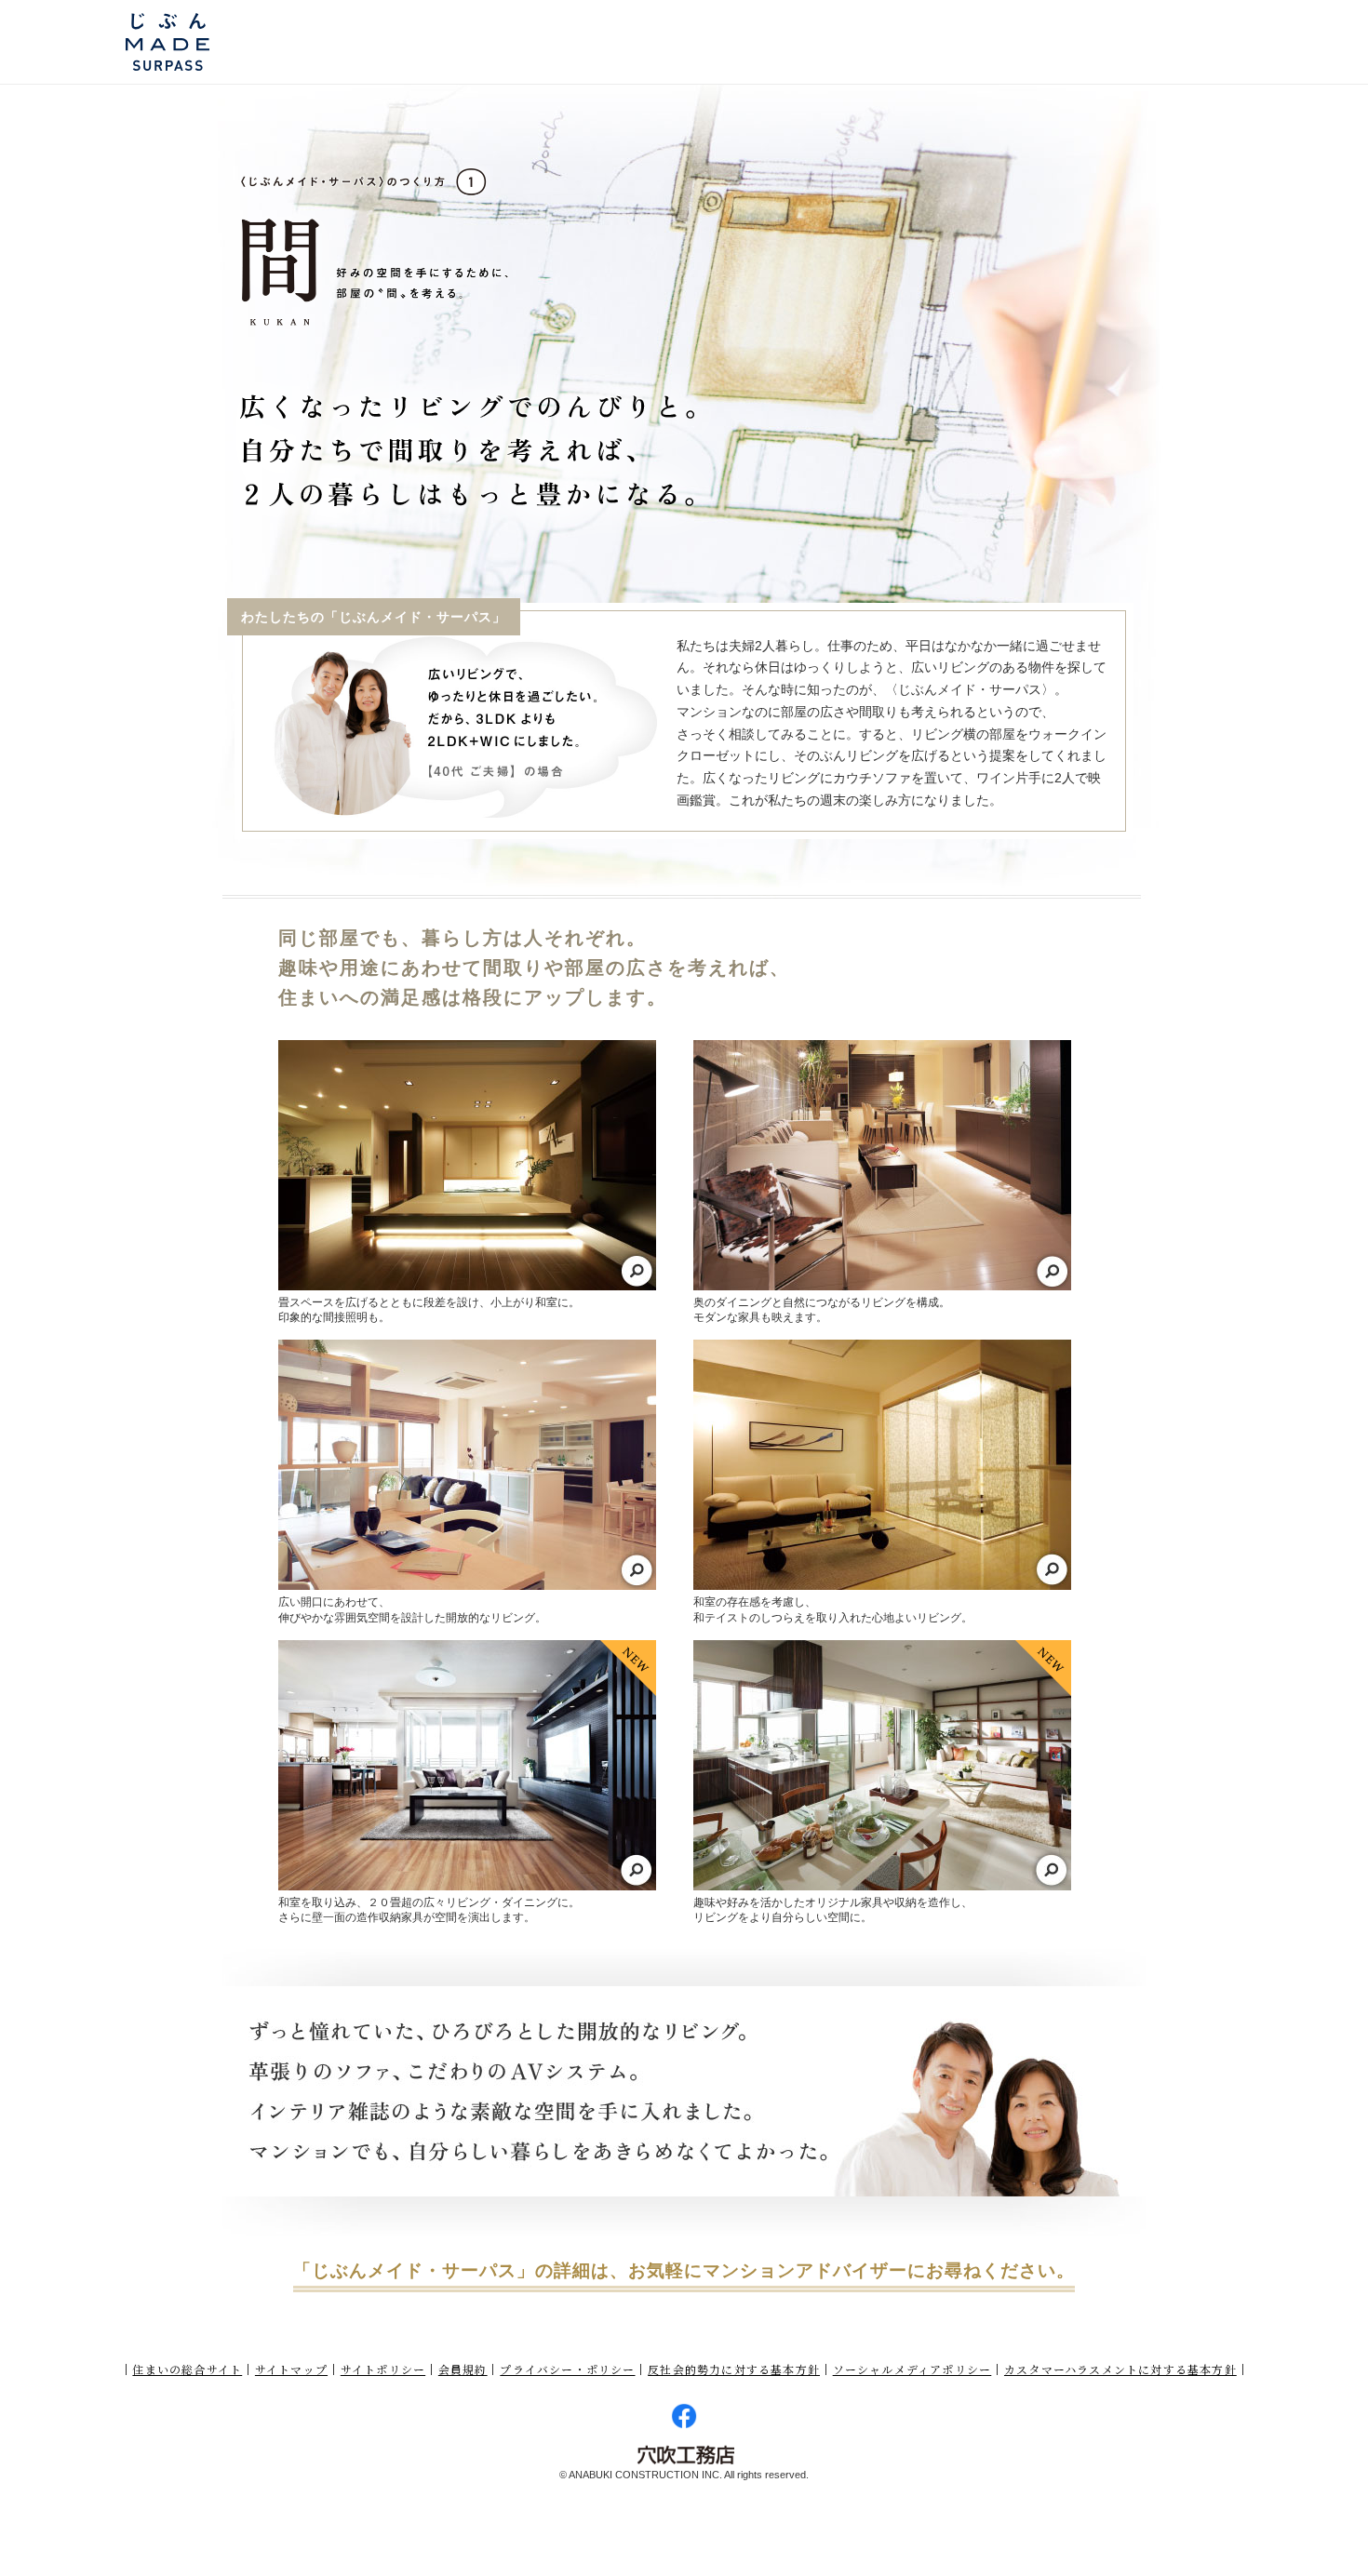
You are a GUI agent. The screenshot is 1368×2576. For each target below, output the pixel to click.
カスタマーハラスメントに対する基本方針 (1120, 2369)
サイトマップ (291, 2369)
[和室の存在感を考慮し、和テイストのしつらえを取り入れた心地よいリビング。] (882, 1465)
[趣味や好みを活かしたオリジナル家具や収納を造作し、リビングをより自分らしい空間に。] (882, 1765)
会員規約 (463, 2369)
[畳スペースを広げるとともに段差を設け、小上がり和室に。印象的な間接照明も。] (467, 1165)
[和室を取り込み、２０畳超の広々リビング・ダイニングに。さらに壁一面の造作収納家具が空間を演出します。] (467, 1765)
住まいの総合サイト (187, 2369)
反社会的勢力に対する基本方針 (734, 2369)
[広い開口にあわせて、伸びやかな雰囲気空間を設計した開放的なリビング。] (467, 1465)
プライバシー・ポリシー (567, 2369)
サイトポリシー (383, 2369)
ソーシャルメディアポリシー (912, 2369)
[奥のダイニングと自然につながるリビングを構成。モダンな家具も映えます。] (882, 1165)
